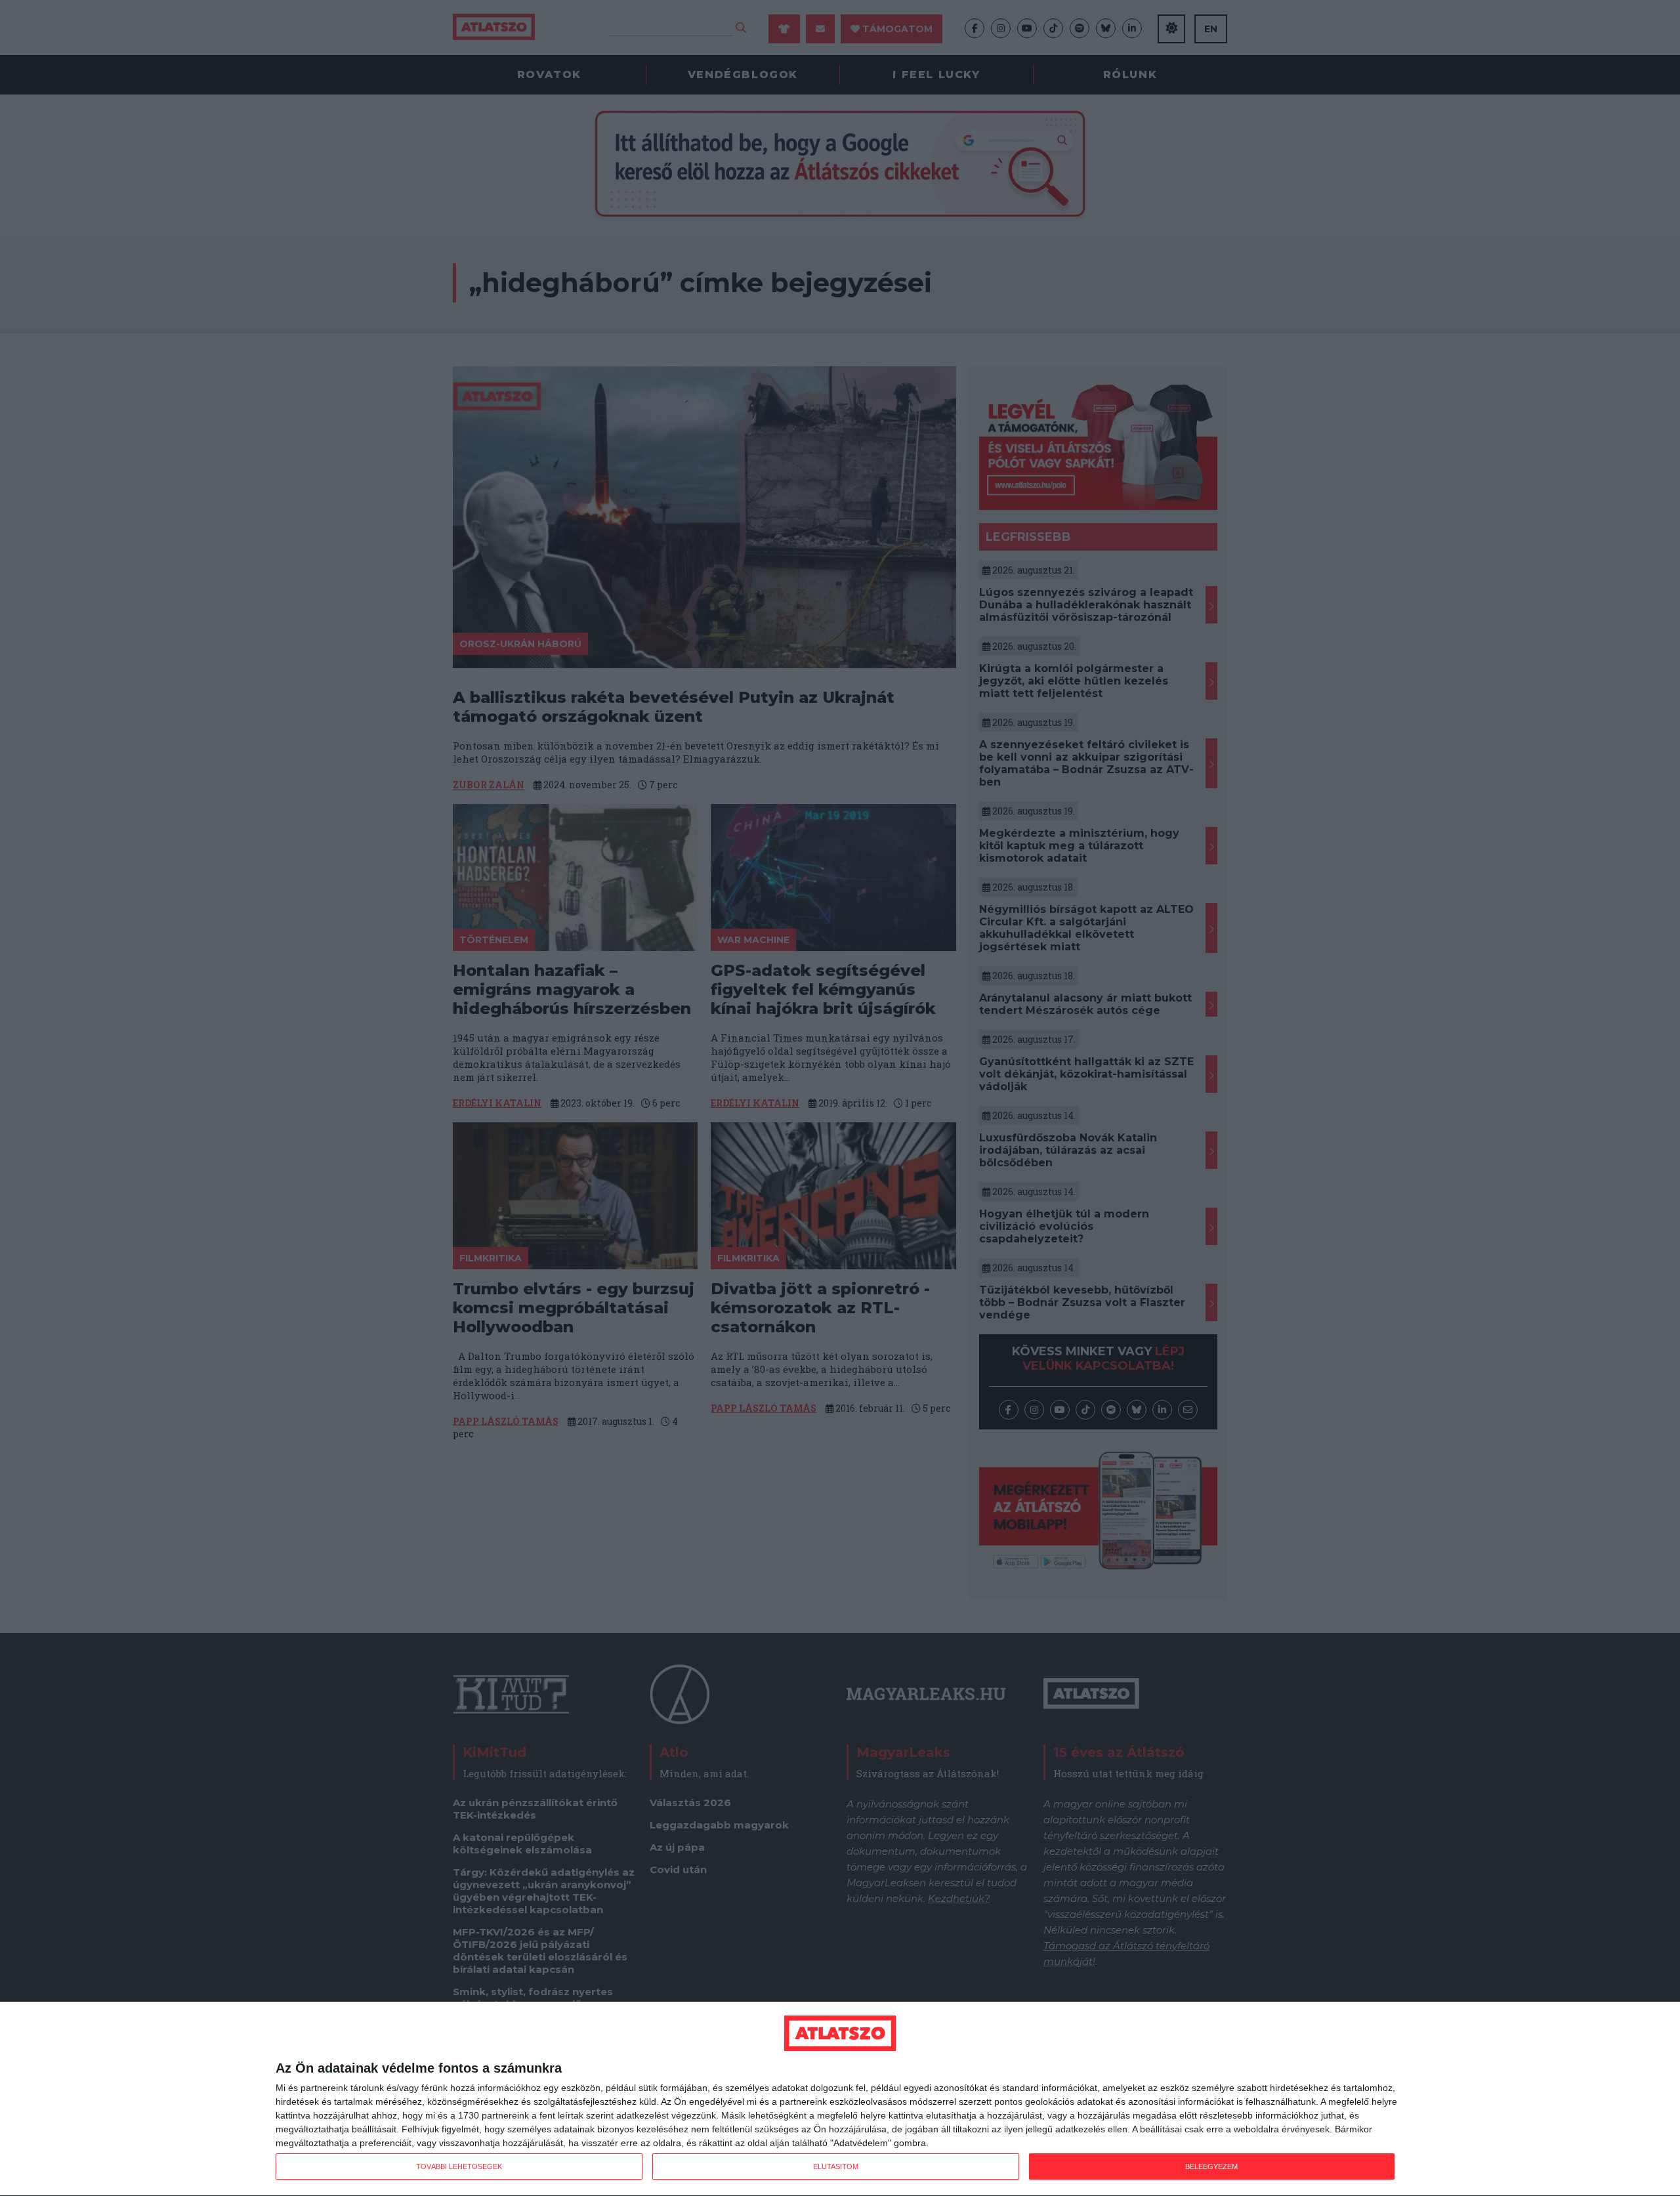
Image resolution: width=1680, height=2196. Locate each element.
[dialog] (840, 2099)
